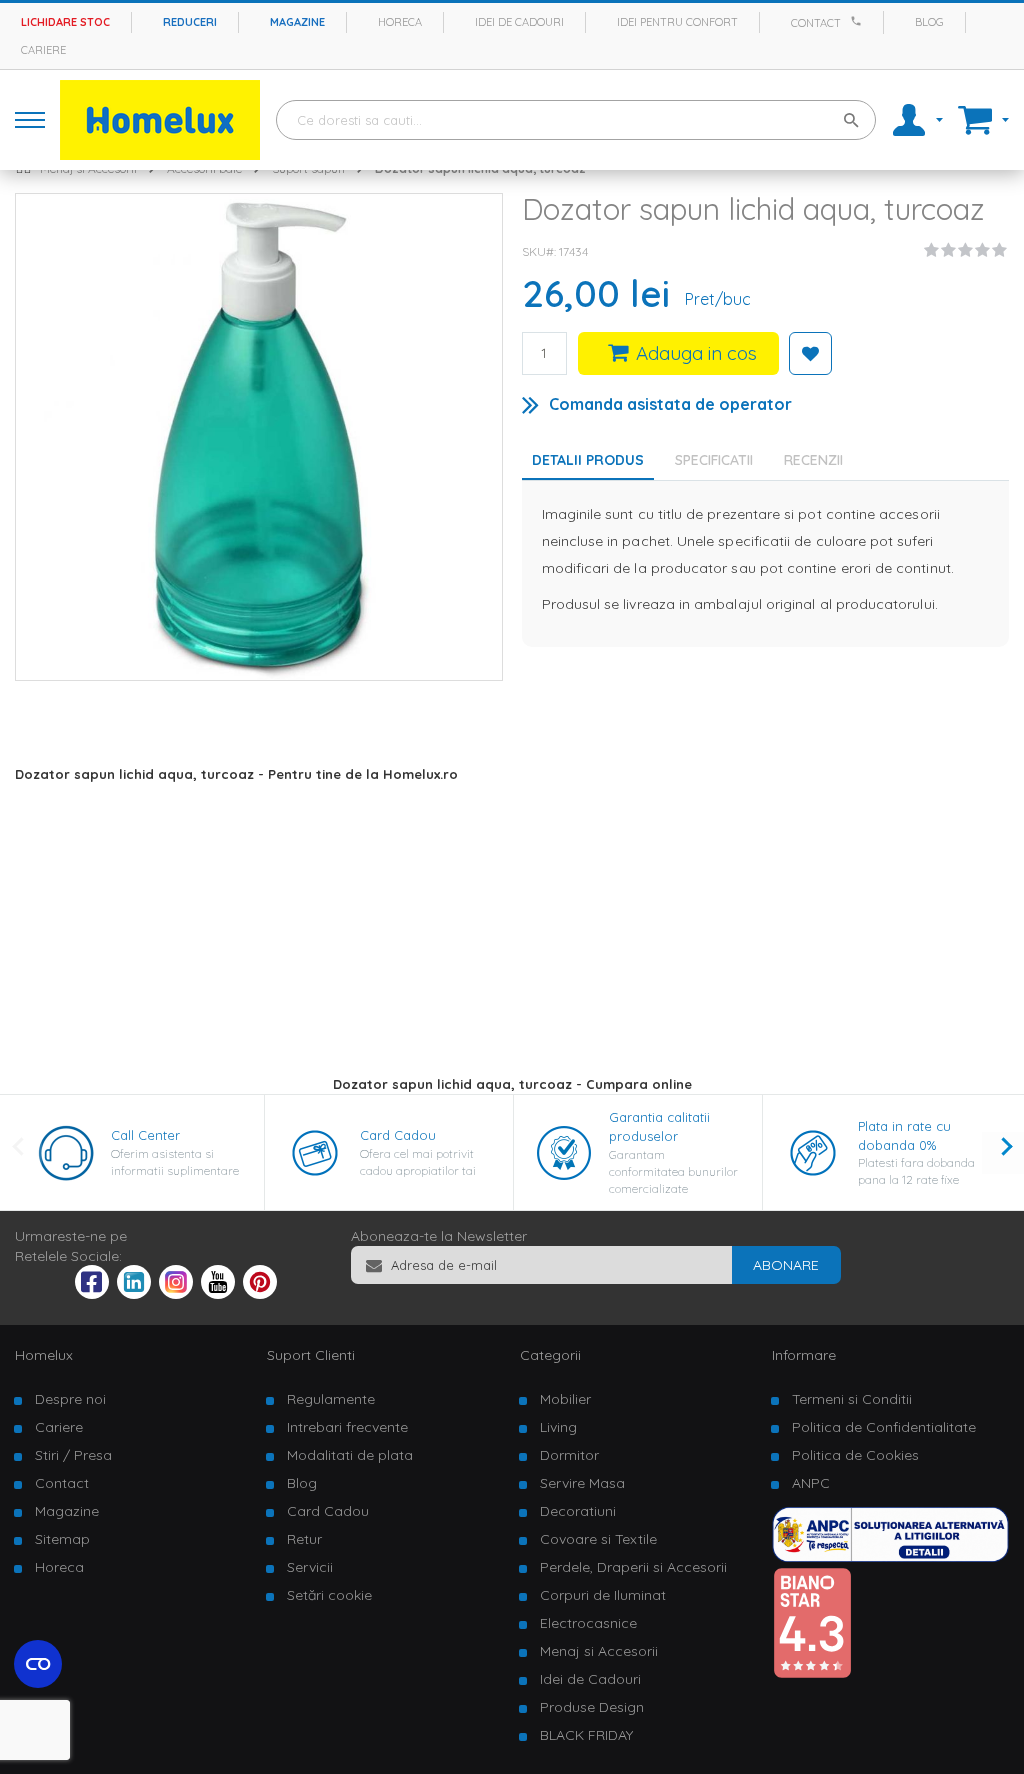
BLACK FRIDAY (586, 1735)
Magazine (297, 22)
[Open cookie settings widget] (38, 1664)
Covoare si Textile (598, 1539)
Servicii (310, 1567)
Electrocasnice (588, 1623)
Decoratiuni (578, 1511)
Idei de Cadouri (590, 1679)
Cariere (43, 50)
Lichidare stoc (65, 22)
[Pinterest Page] (260, 1294)
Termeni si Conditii (852, 1399)
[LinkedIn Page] (134, 1294)
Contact (816, 23)
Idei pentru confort (677, 22)
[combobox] (576, 120)
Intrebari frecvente (347, 1427)
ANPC (811, 1483)
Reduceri (190, 22)
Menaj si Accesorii (599, 1651)
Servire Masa (582, 1483)
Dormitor (569, 1455)
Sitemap (62, 1539)
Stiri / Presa (73, 1455)
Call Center (145, 1135)
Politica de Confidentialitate (884, 1427)
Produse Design (592, 1707)
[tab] (719, 460)
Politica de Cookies (855, 1455)
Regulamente (331, 1399)
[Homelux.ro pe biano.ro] (812, 1674)
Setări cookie (329, 1595)
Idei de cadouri (519, 22)
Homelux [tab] (44, 1355)
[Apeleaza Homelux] (859, 21)
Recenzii (813, 460)
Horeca (400, 22)
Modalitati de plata (350, 1455)
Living (558, 1427)
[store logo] (160, 120)
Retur (304, 1539)
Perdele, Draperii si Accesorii (633, 1567)
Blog (929, 22)
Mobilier (565, 1399)
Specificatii (714, 460)
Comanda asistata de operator (670, 404)
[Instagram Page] (176, 1294)
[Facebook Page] (92, 1286)
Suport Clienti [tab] (311, 1355)
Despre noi (70, 1399)
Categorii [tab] (550, 1355)
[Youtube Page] (218, 1294)
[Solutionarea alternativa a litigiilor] (890, 1557)
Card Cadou (398, 1135)
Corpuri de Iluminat (603, 1595)
